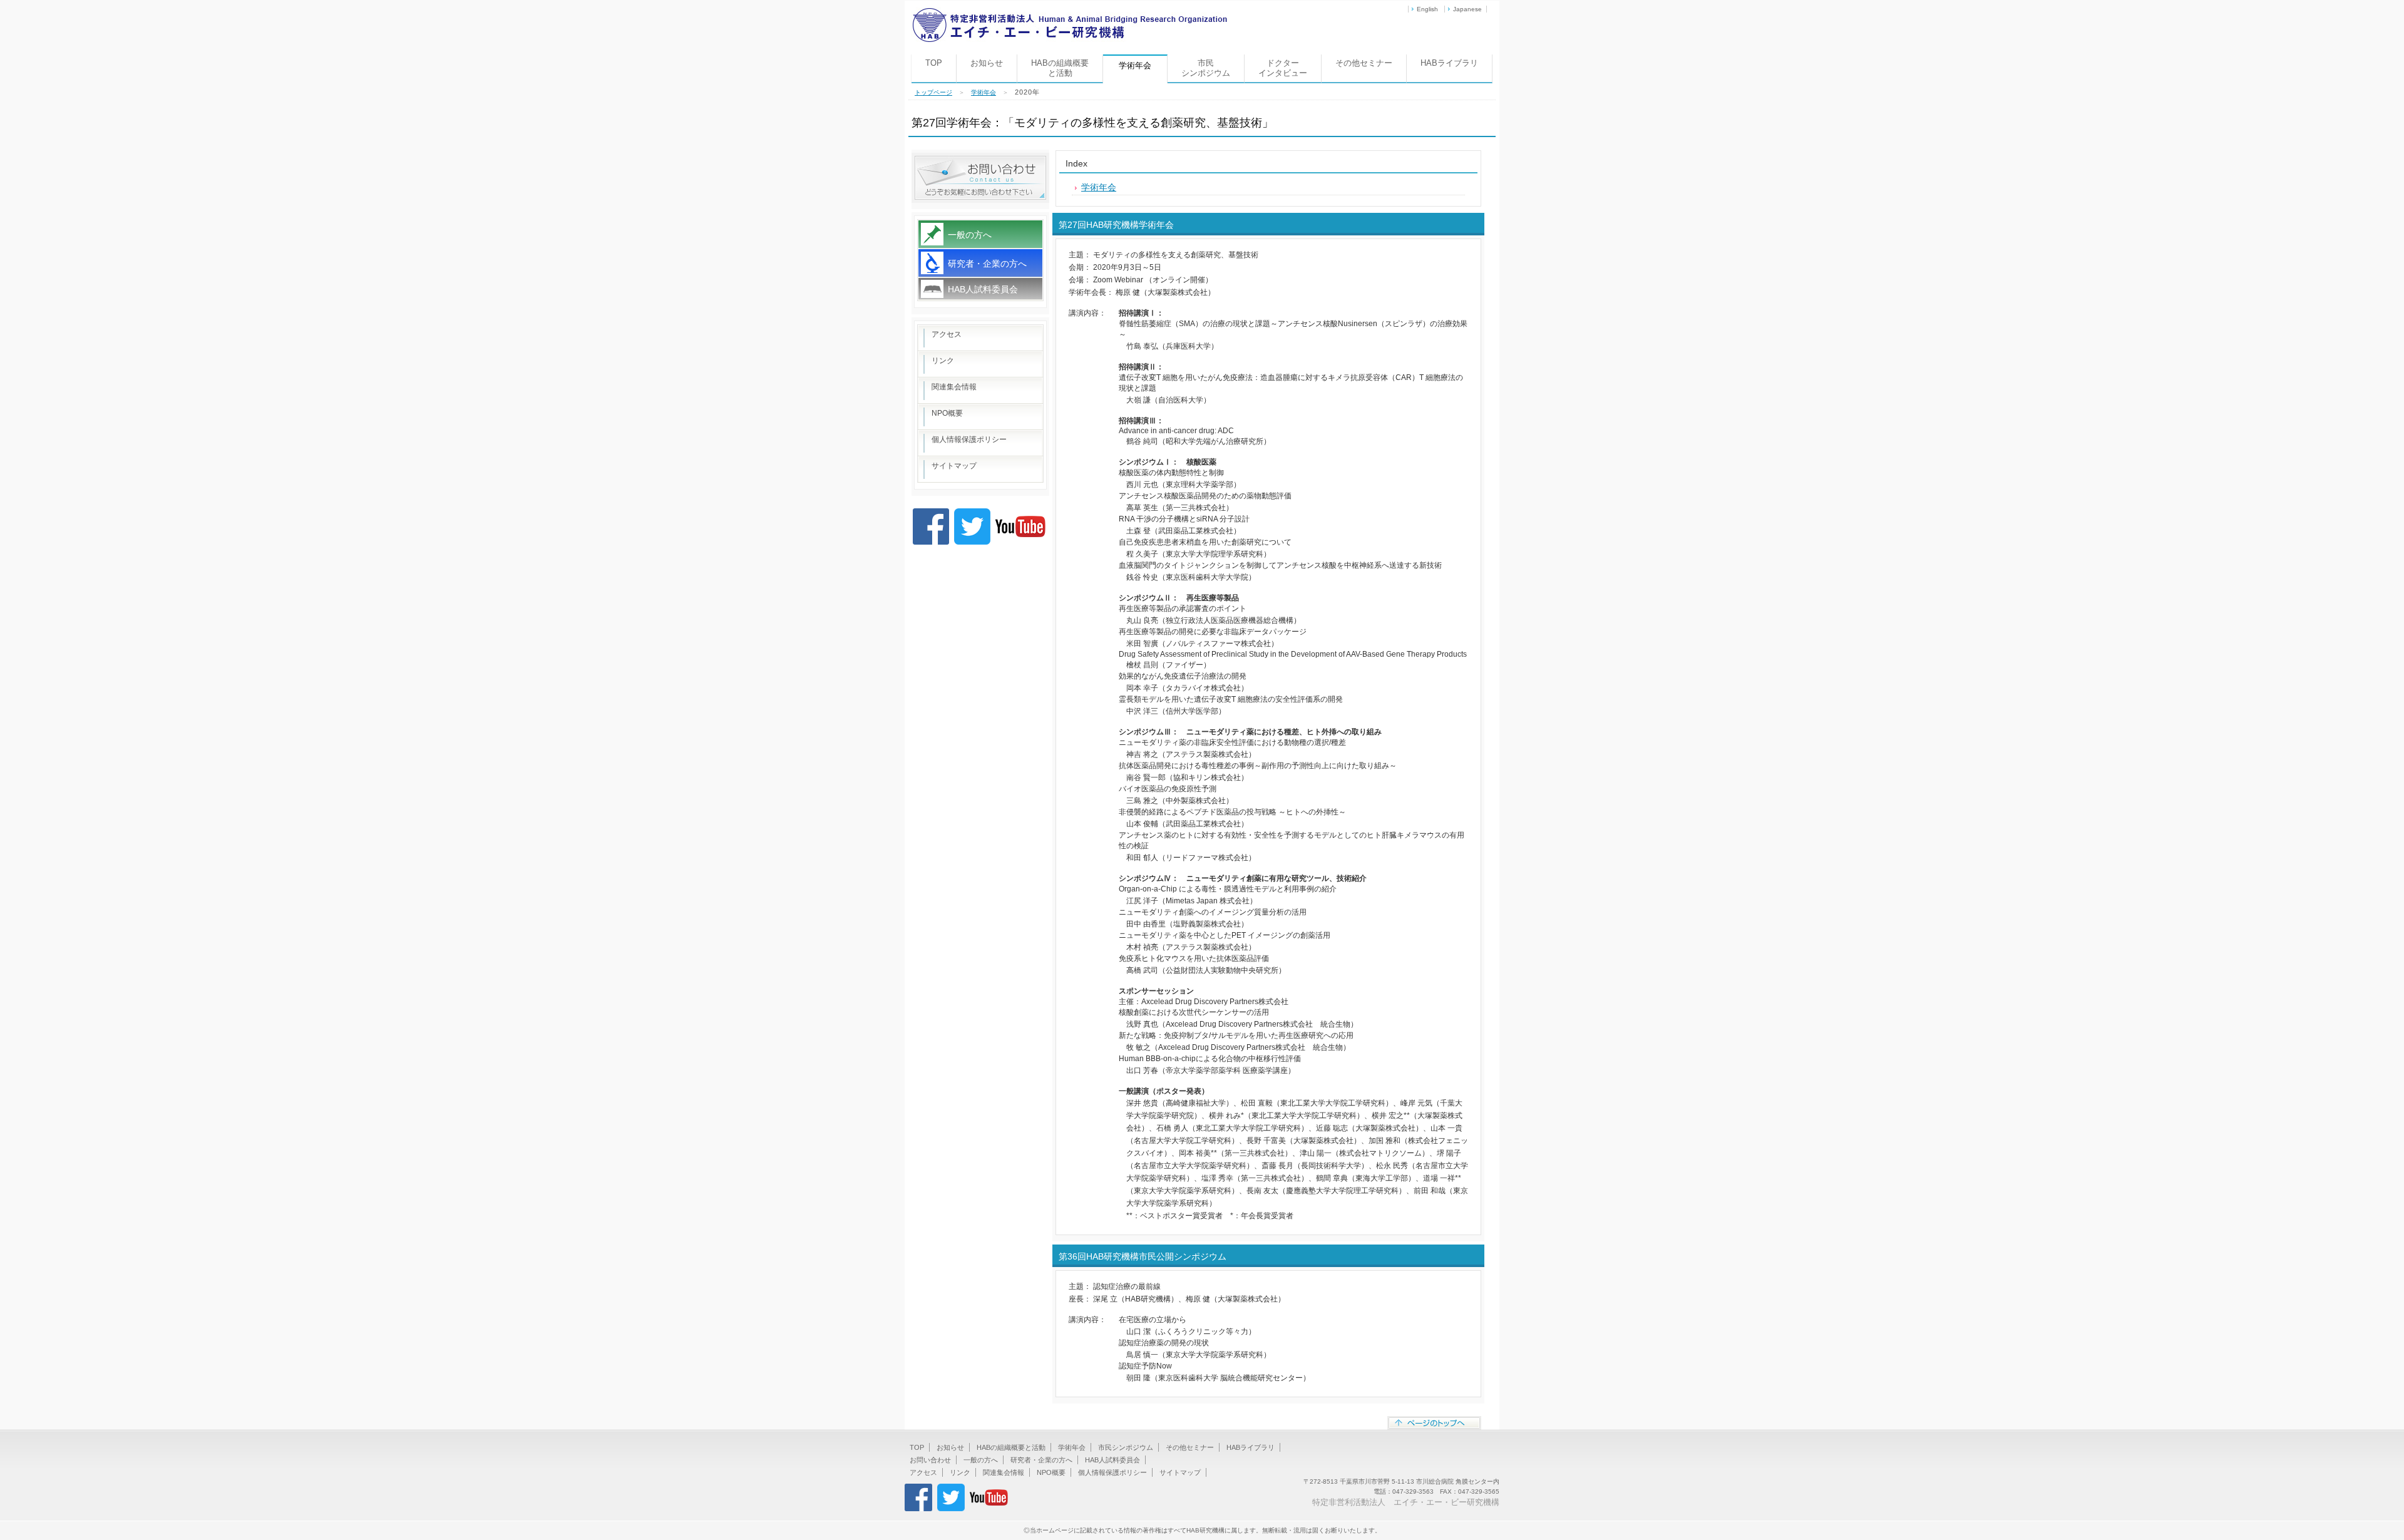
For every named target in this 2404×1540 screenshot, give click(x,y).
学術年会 (984, 92)
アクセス (947, 334)
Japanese (1467, 9)
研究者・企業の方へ (987, 264)
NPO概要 (947, 413)
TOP (934, 63)
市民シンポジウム (1206, 68)
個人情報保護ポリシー (969, 439)
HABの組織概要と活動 (1060, 68)
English (1427, 9)
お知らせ (987, 63)
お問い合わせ (930, 1460)
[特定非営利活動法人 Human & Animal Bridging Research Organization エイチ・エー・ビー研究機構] (1070, 12)
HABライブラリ (1449, 63)
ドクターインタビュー (1283, 68)
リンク (943, 361)
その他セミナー (1364, 63)
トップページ (933, 92)
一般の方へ (970, 235)
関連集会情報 (954, 387)
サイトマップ (954, 466)
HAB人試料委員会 (983, 289)
